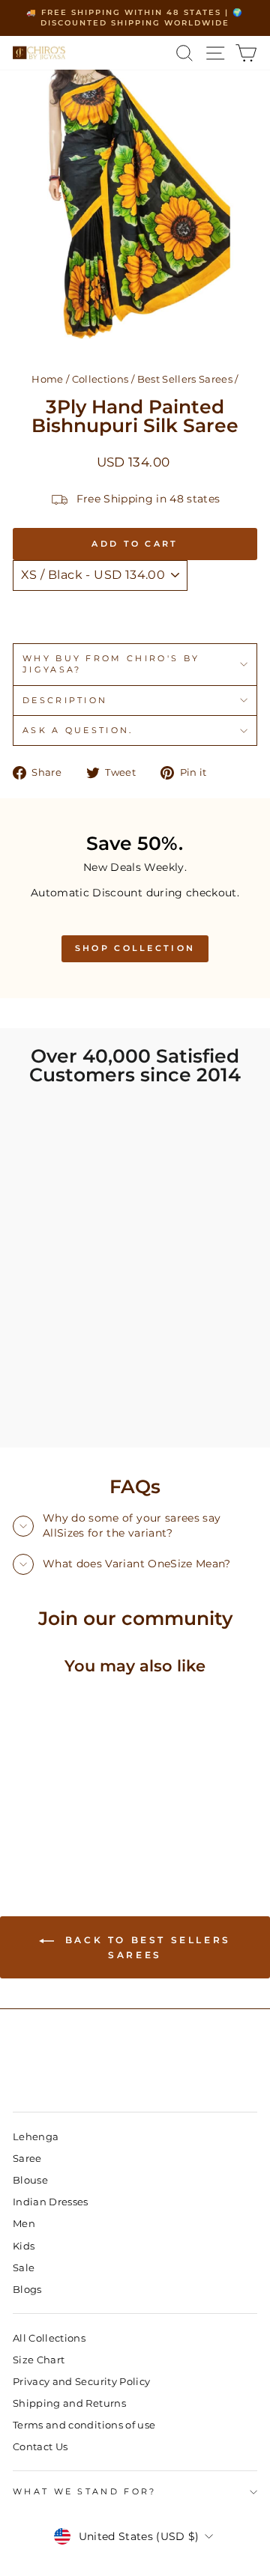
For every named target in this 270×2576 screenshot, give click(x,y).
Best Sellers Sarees (185, 379)
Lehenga (36, 2137)
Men (24, 2224)
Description (65, 700)
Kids (24, 2246)
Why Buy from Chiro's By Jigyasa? (111, 664)
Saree (27, 2159)
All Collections (49, 2338)
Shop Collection (135, 948)
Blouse (30, 2180)
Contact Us (40, 2447)
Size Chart (39, 2360)
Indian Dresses (51, 2202)
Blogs (27, 2290)
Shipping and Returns (69, 2403)
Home (47, 379)
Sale (24, 2268)
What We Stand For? (85, 2491)
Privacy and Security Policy (81, 2382)
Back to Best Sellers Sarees (145, 1947)
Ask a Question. (78, 730)
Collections (100, 379)
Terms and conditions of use (84, 2425)
